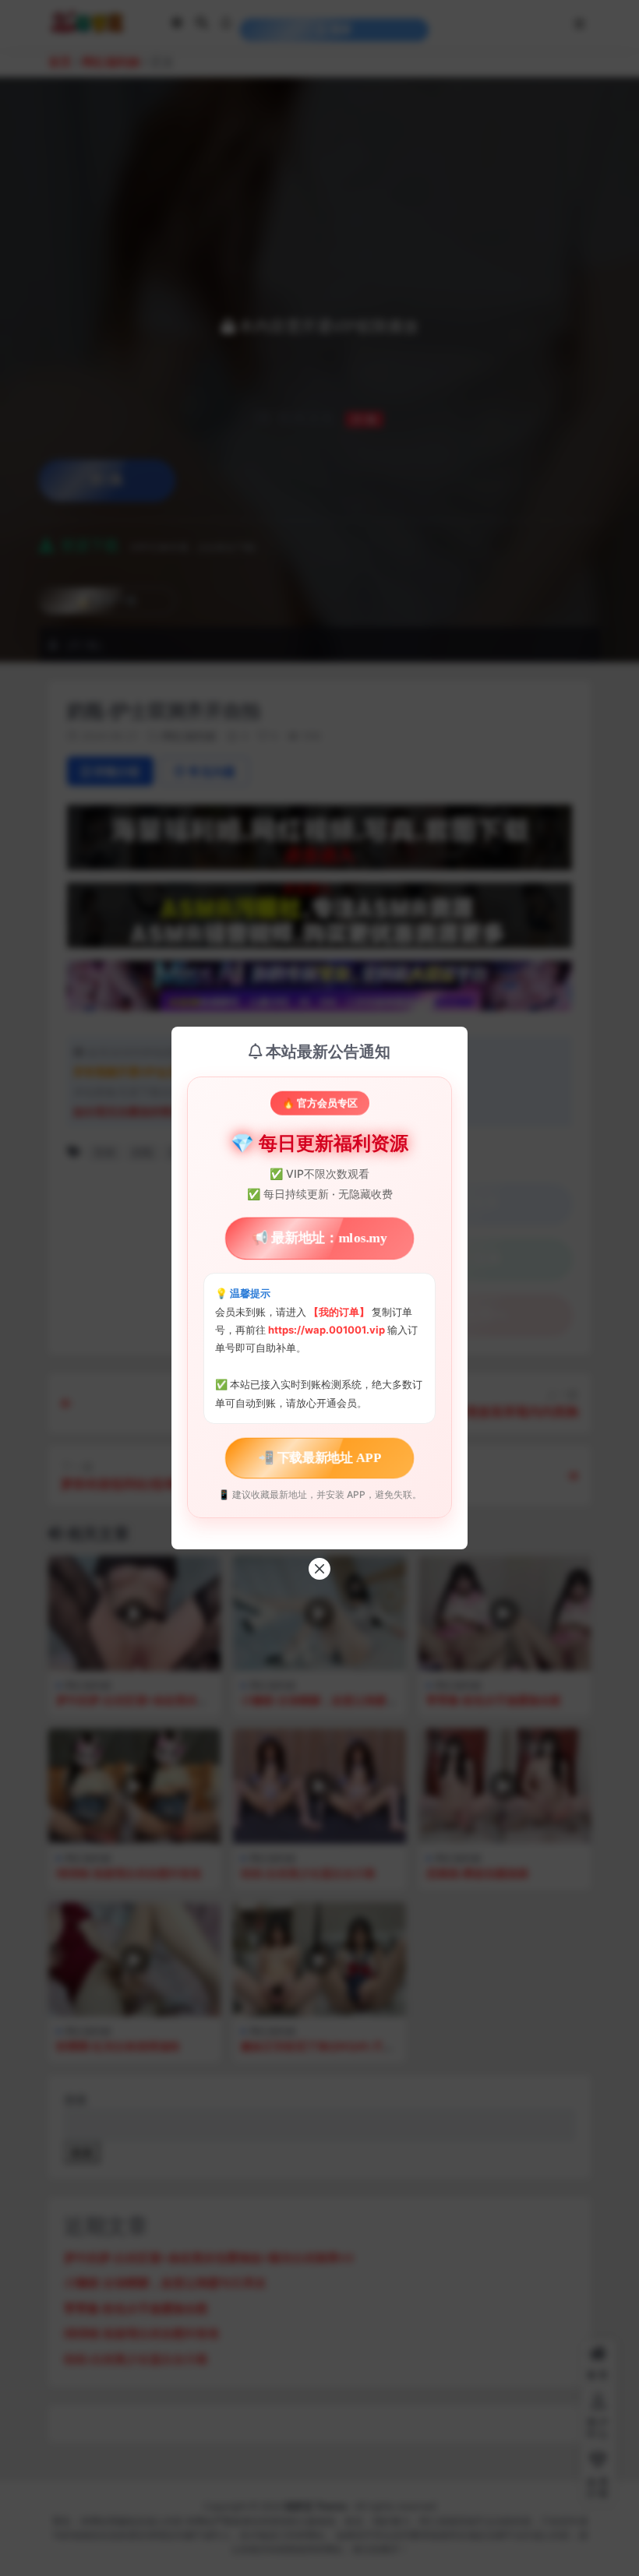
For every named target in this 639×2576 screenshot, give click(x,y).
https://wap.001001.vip (328, 1330)
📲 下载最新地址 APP (319, 1458)
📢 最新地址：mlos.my (319, 1238)
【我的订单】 (339, 1312)
